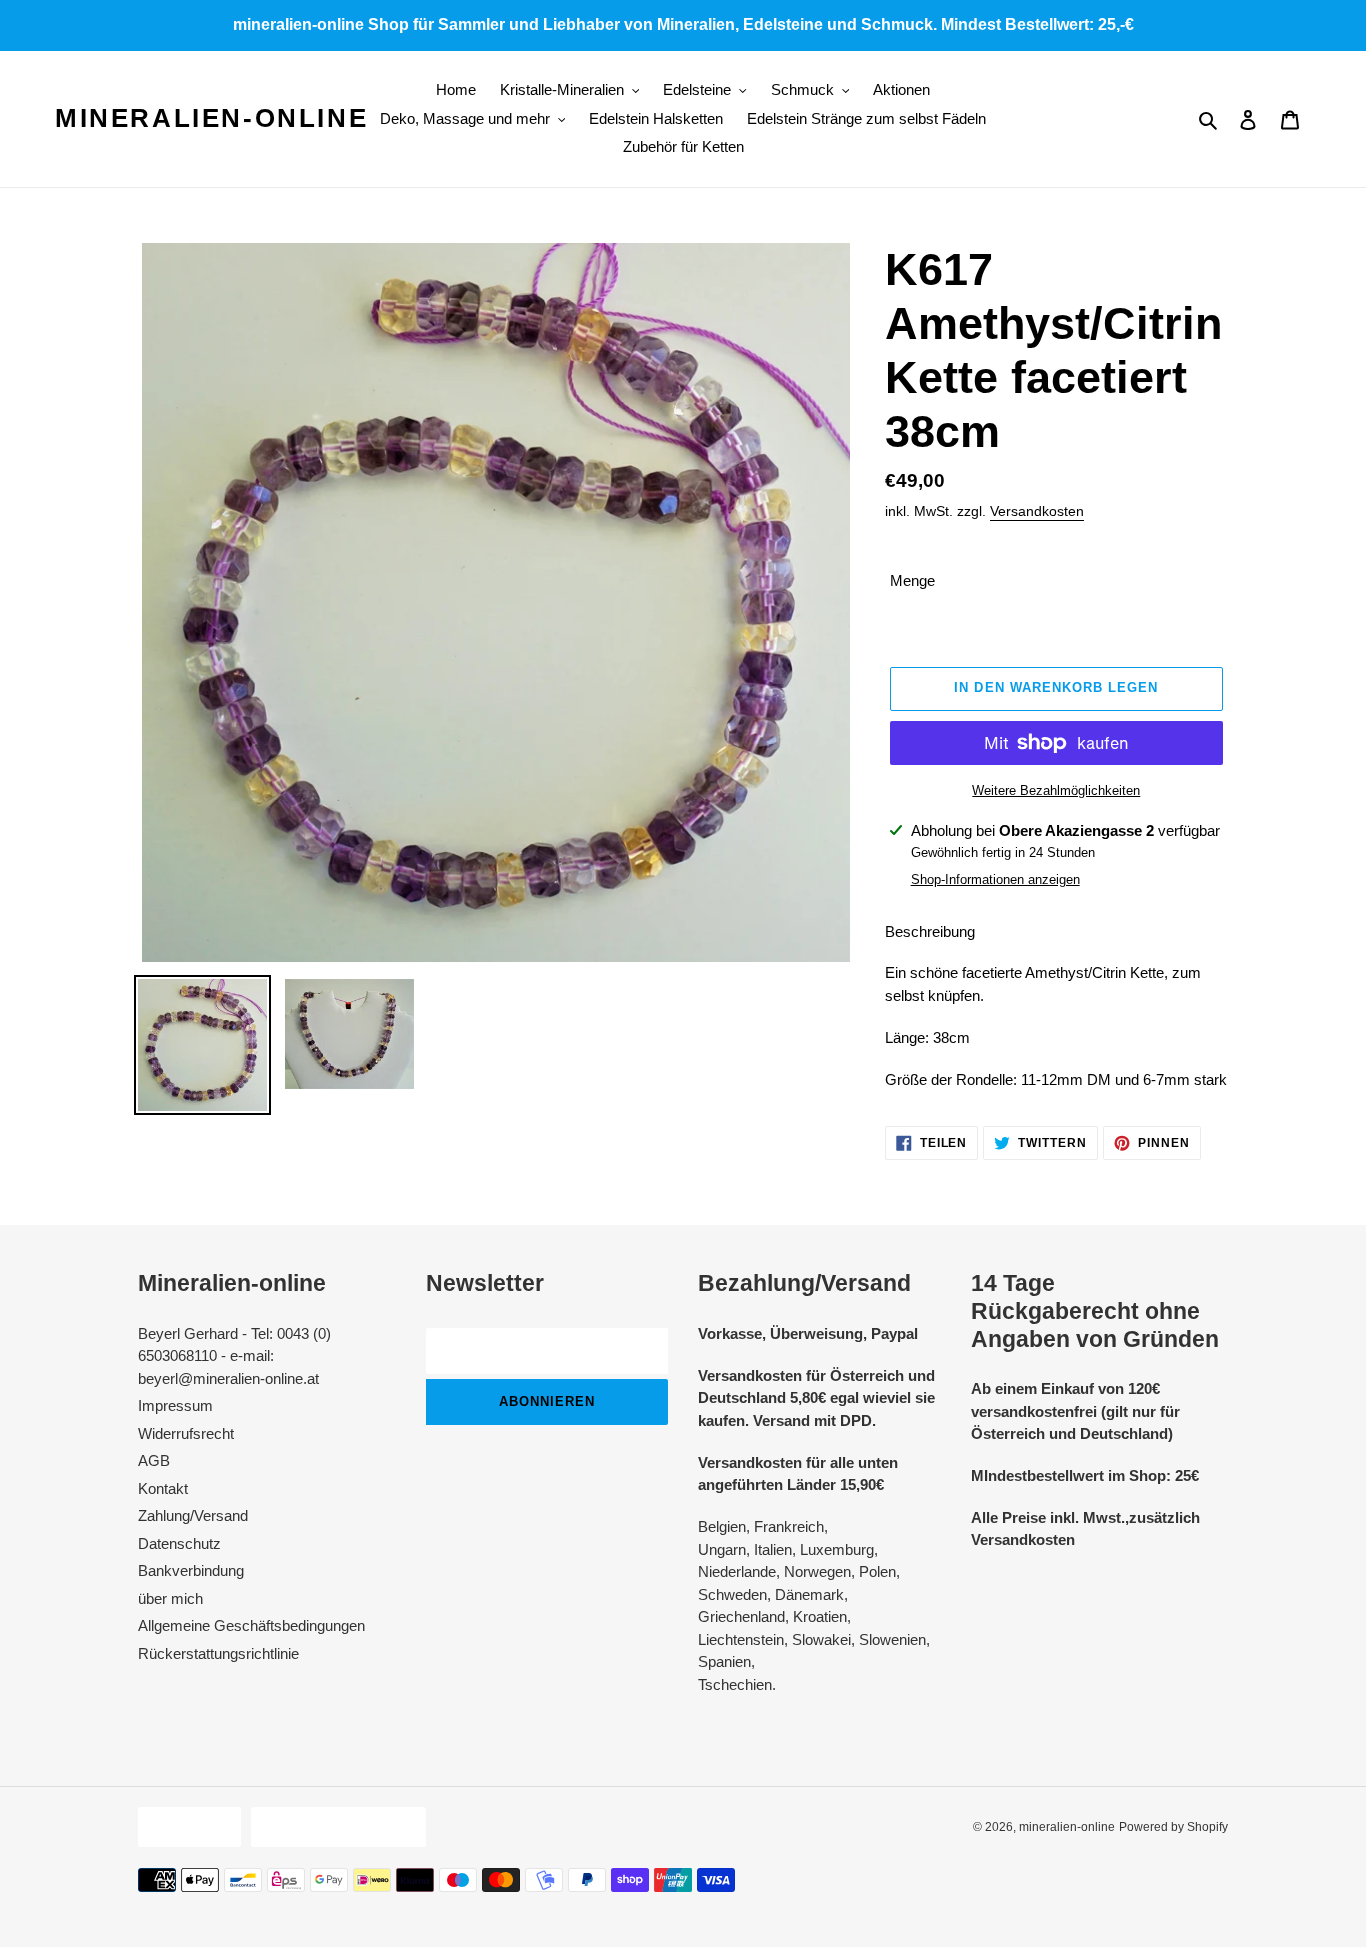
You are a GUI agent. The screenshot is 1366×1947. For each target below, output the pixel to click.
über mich (170, 1598)
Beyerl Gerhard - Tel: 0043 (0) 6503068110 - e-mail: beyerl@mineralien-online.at (234, 1356)
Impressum (175, 1405)
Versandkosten (1037, 511)
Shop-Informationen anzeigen (995, 879)
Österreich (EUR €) (333, 1826)
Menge (912, 580)
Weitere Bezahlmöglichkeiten (1056, 790)
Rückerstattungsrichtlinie (218, 1653)
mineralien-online (211, 118)
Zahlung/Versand (193, 1515)
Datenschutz (179, 1543)
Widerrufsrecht (186, 1433)
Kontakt (163, 1488)
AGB (154, 1460)
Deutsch (184, 1826)
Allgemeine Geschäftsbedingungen (251, 1625)
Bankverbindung (191, 1570)
